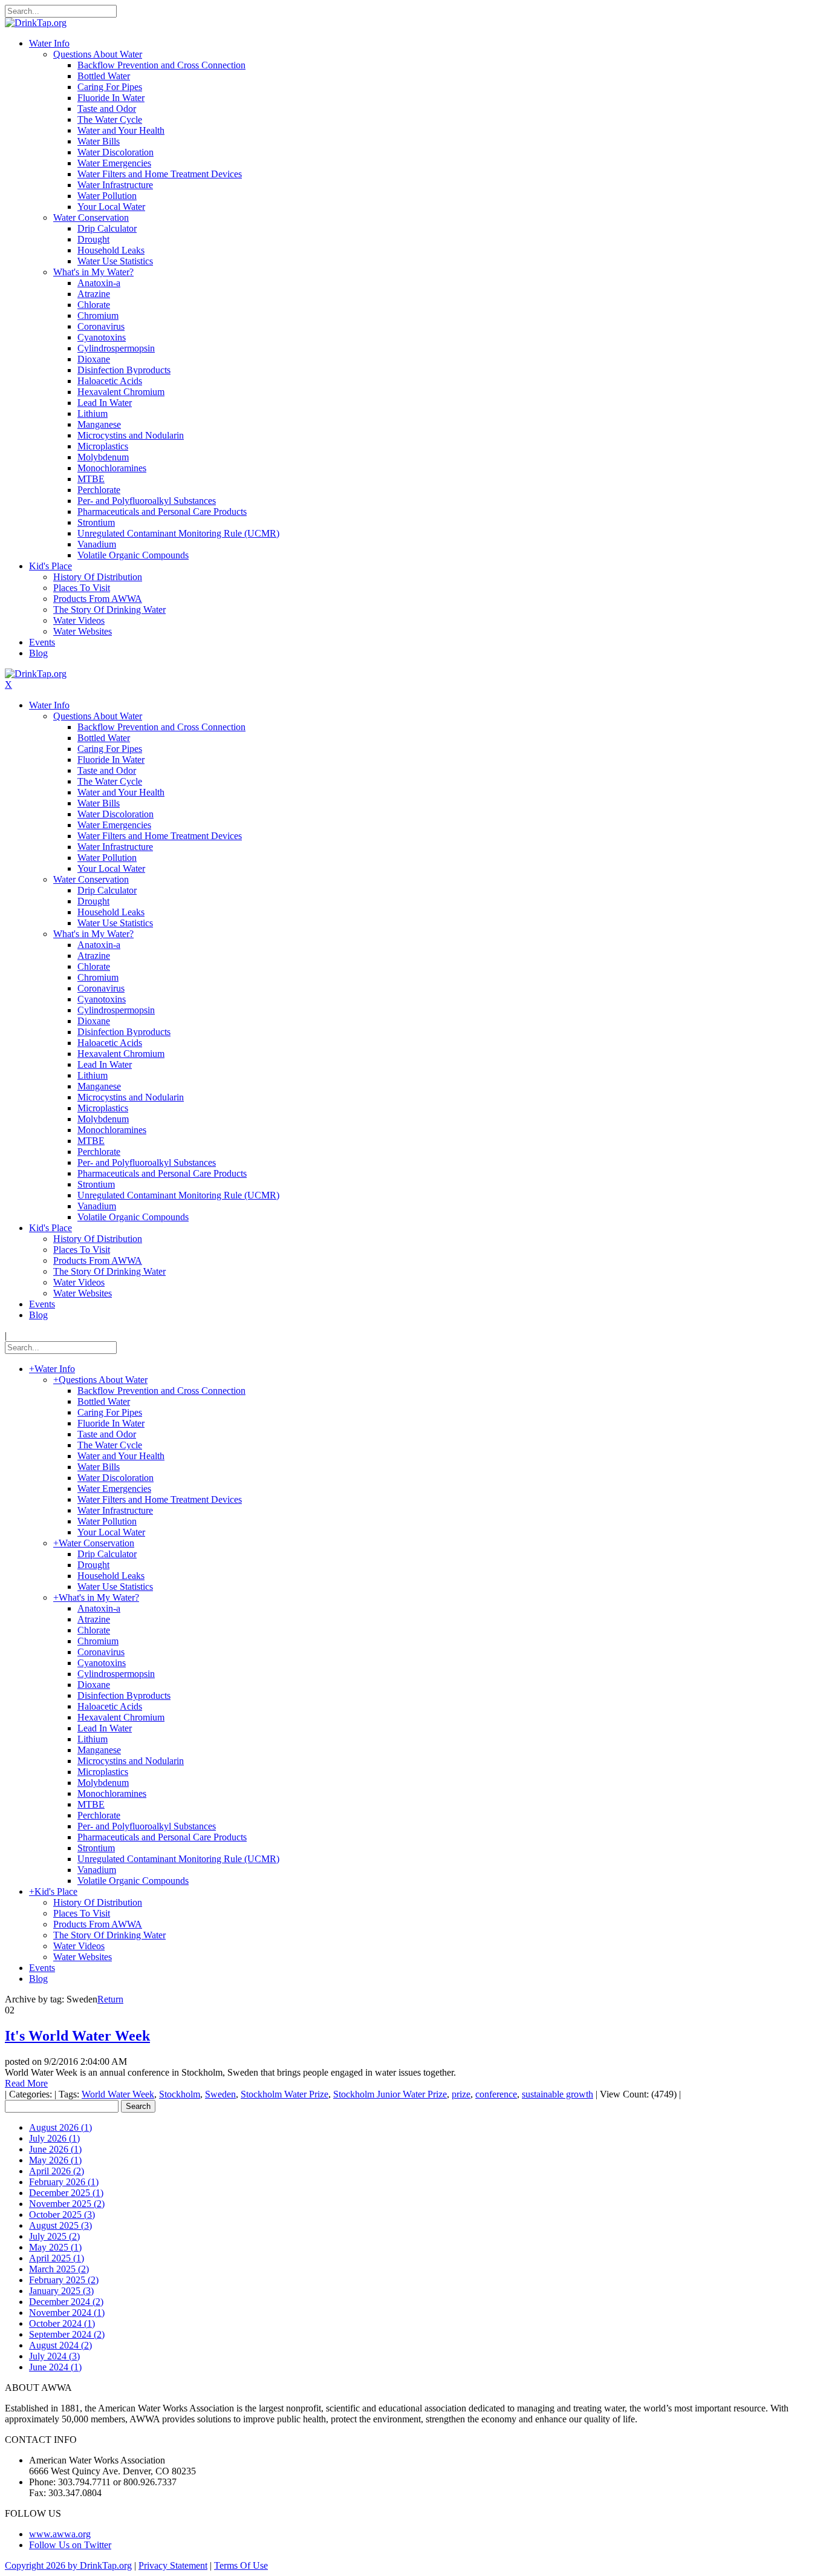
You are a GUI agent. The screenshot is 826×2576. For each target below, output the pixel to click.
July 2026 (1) (54, 2138)
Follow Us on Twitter (70, 2545)
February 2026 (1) (64, 2182)
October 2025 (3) (62, 2215)
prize (461, 2094)
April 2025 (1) (57, 2258)
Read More (26, 2083)
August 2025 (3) (60, 2225)
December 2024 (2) (66, 2302)
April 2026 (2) (57, 2171)
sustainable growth (558, 2094)
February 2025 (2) (64, 2280)
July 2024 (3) (54, 2356)
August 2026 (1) (60, 2127)
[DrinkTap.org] (36, 23)
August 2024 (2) (60, 2345)
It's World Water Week (77, 2036)
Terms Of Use (241, 2565)
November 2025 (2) (67, 2204)
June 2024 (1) (55, 2367)
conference (496, 2094)
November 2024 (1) (67, 2313)
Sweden (220, 2094)
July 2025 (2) (54, 2236)
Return (110, 1999)
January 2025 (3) (61, 2291)
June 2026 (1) (55, 2149)
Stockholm (180, 2094)
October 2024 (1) (62, 2323)
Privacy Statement (173, 2565)
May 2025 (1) (55, 2247)
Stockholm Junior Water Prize (390, 2094)
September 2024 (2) (67, 2334)
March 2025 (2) (59, 2269)
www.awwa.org (60, 2534)
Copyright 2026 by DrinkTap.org (68, 2565)
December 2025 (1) (66, 2193)
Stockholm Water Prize (285, 2094)
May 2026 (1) (55, 2160)
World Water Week (118, 2094)
